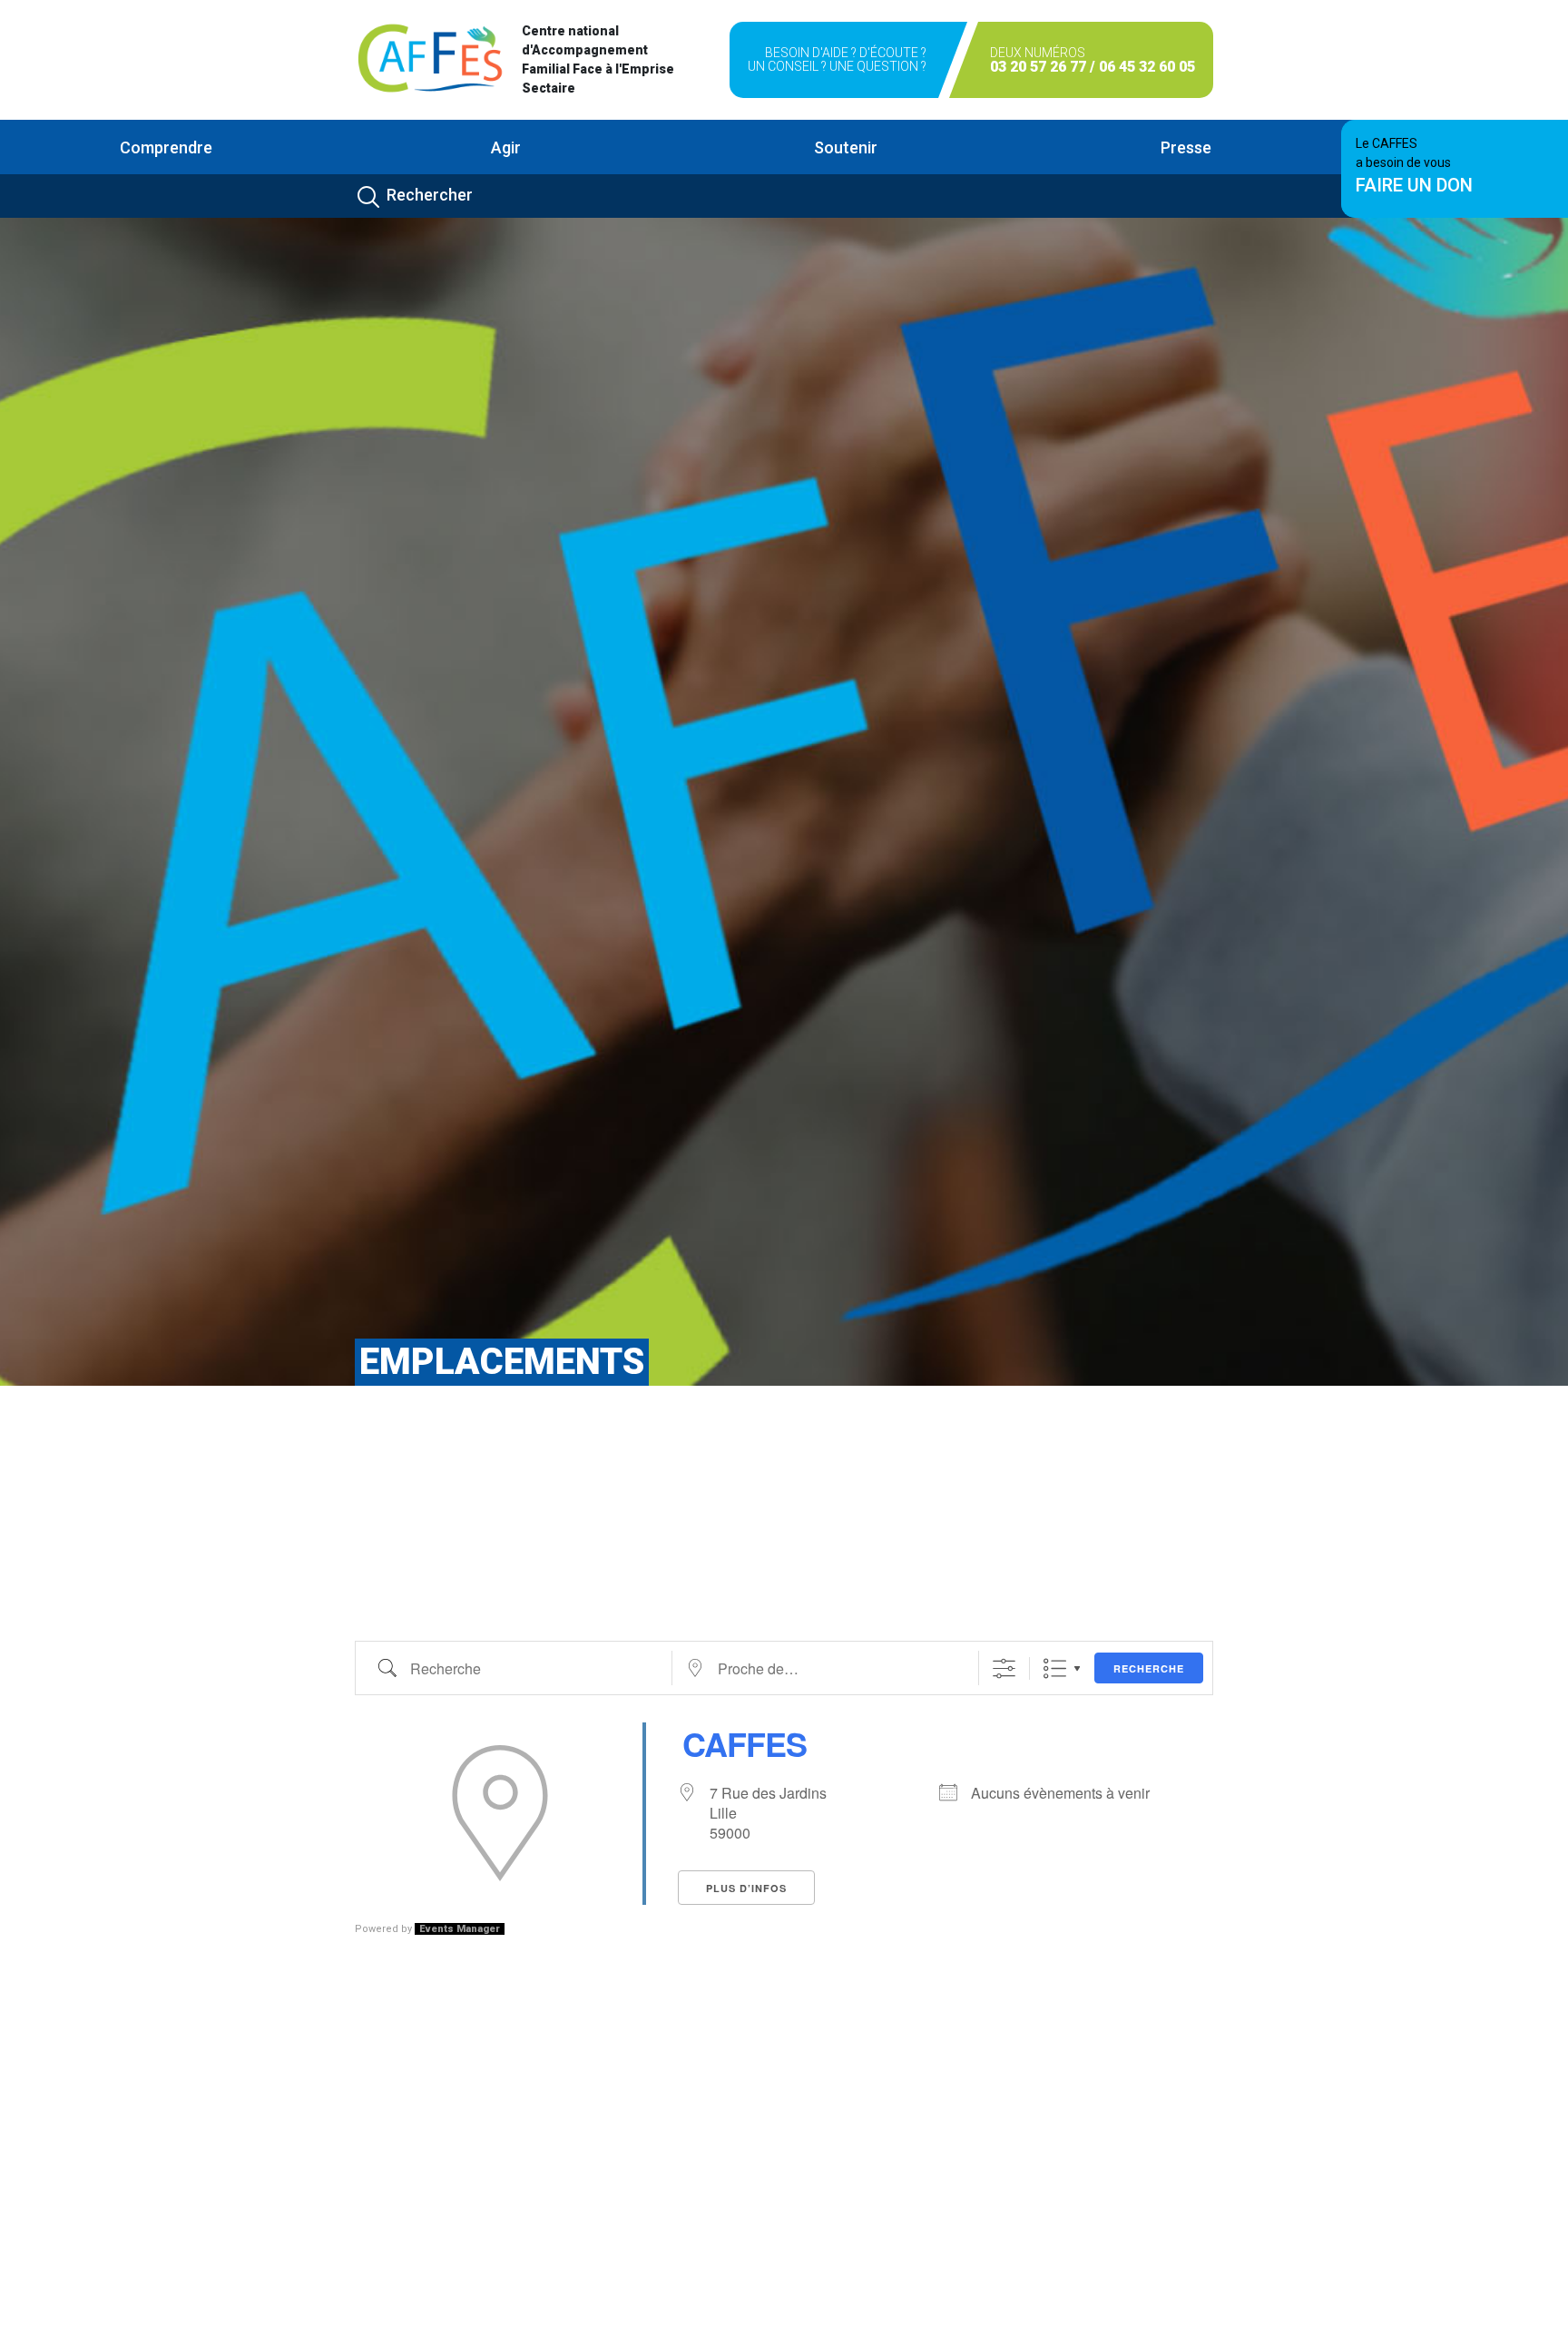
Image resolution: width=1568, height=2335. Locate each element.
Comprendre (166, 147)
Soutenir (846, 147)
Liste (1055, 1668)
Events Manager (460, 1929)
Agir (506, 147)
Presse (1186, 147)
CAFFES (745, 1743)
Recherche (1149, 1668)
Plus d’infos (746, 1888)
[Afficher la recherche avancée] (1004, 1668)
